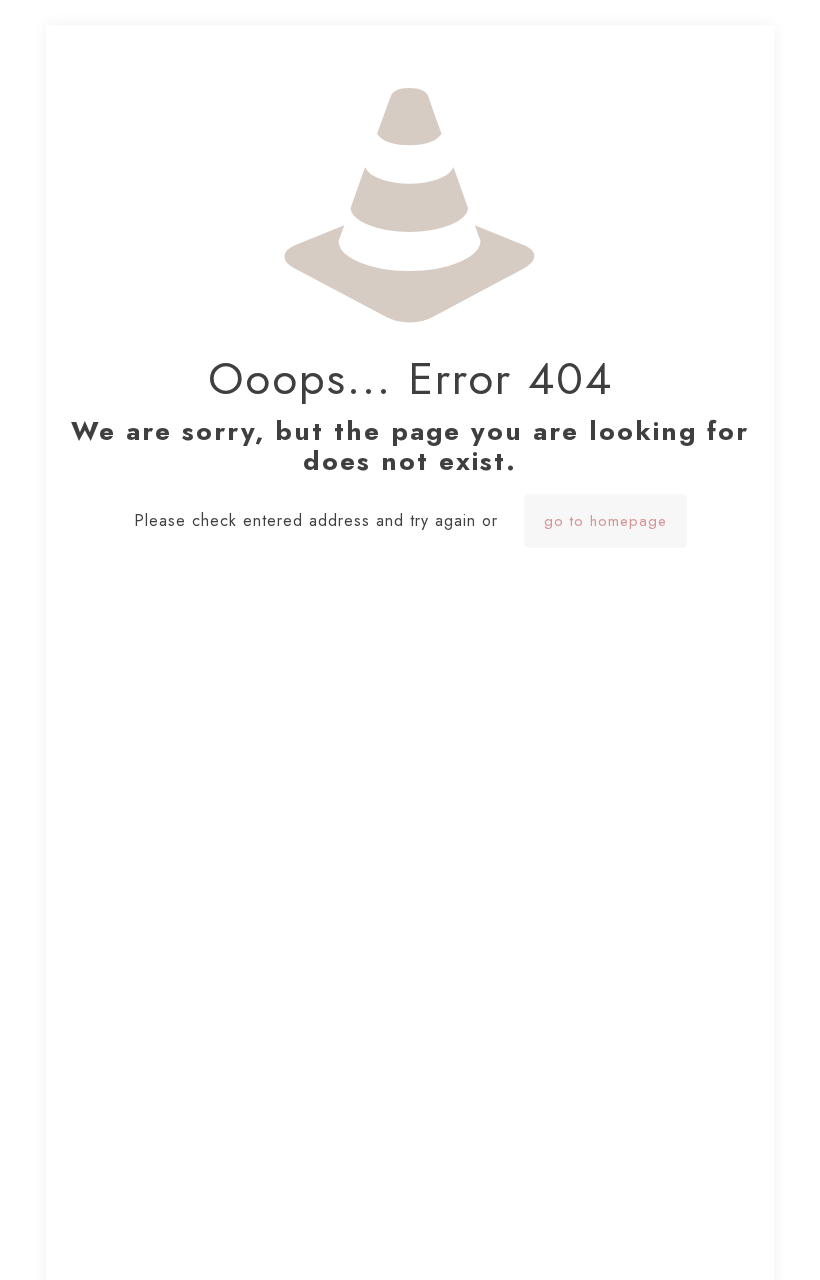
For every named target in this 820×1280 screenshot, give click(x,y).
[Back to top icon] (724, 1239)
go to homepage (605, 521)
